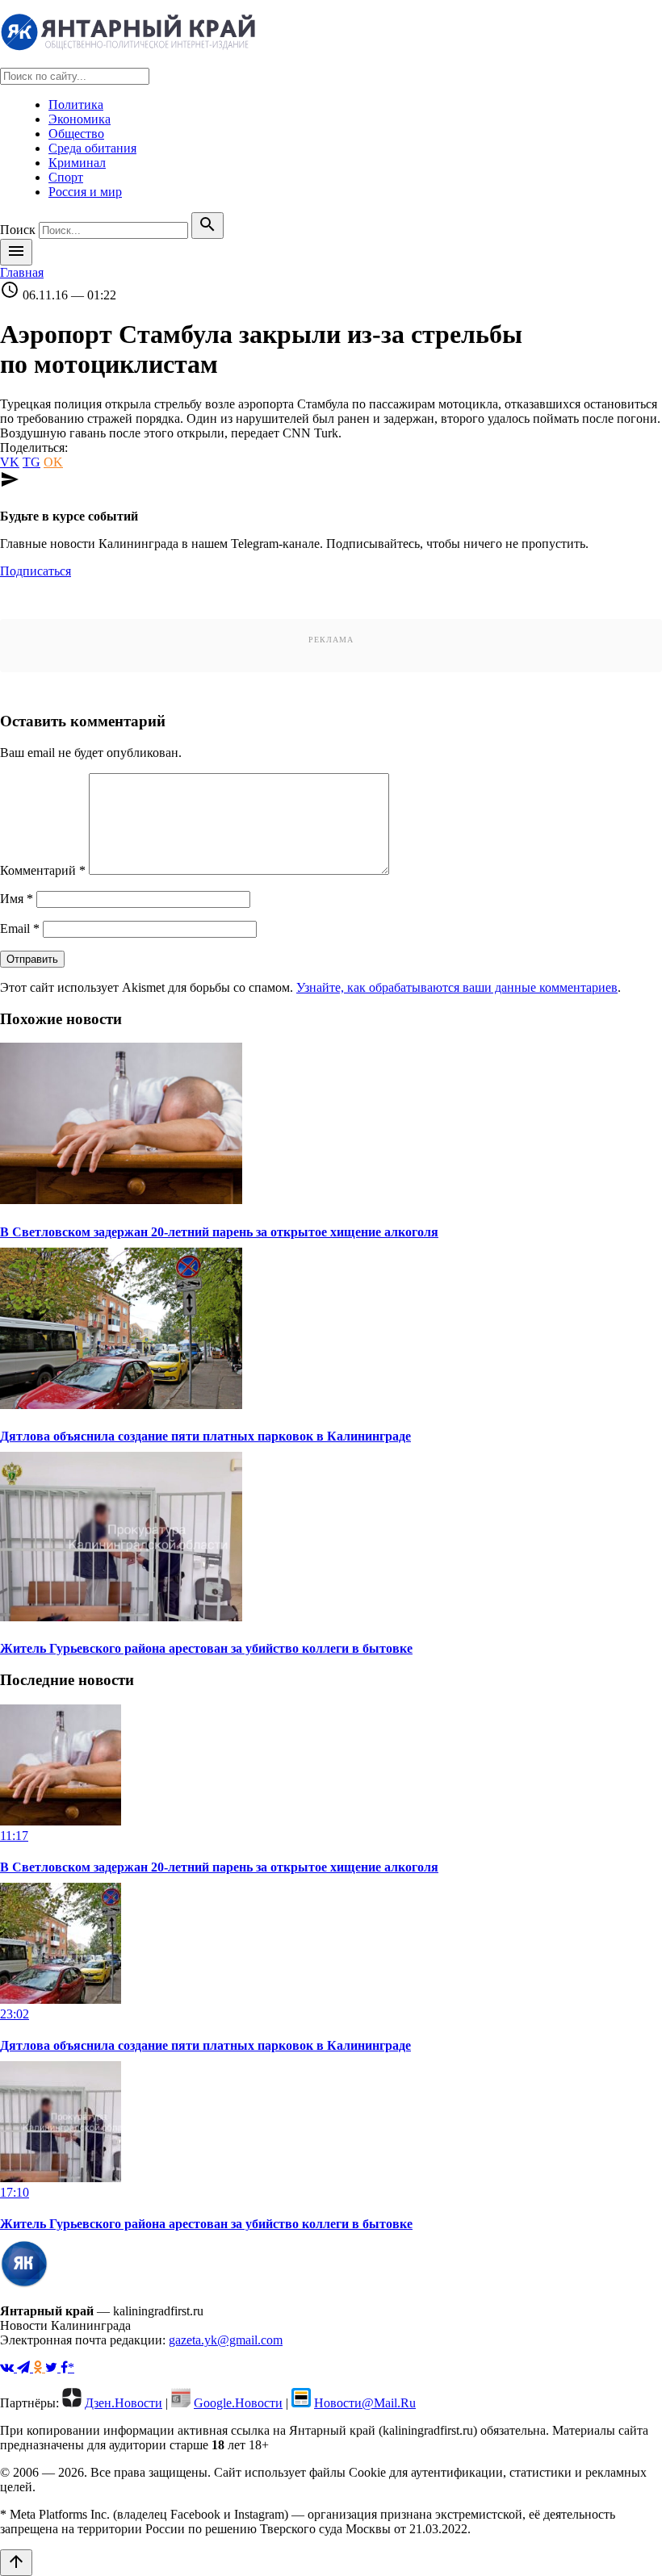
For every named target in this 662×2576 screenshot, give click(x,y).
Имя (17, 899)
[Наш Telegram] (25, 2367)
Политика (76, 105)
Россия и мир (85, 192)
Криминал (77, 163)
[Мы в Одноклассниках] (39, 2367)
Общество (76, 134)
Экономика (80, 119)
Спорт (66, 177)
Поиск (18, 230)
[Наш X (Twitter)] (53, 2367)
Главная (22, 272)
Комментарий (43, 870)
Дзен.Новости (124, 2403)
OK (53, 462)
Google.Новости (238, 2403)
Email (20, 928)
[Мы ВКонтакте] (8, 2367)
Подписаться (36, 571)
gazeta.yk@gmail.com (226, 2340)
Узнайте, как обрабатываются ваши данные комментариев (457, 987)
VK (10, 462)
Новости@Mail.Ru (365, 2403)
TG (31, 462)
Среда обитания (92, 148)
